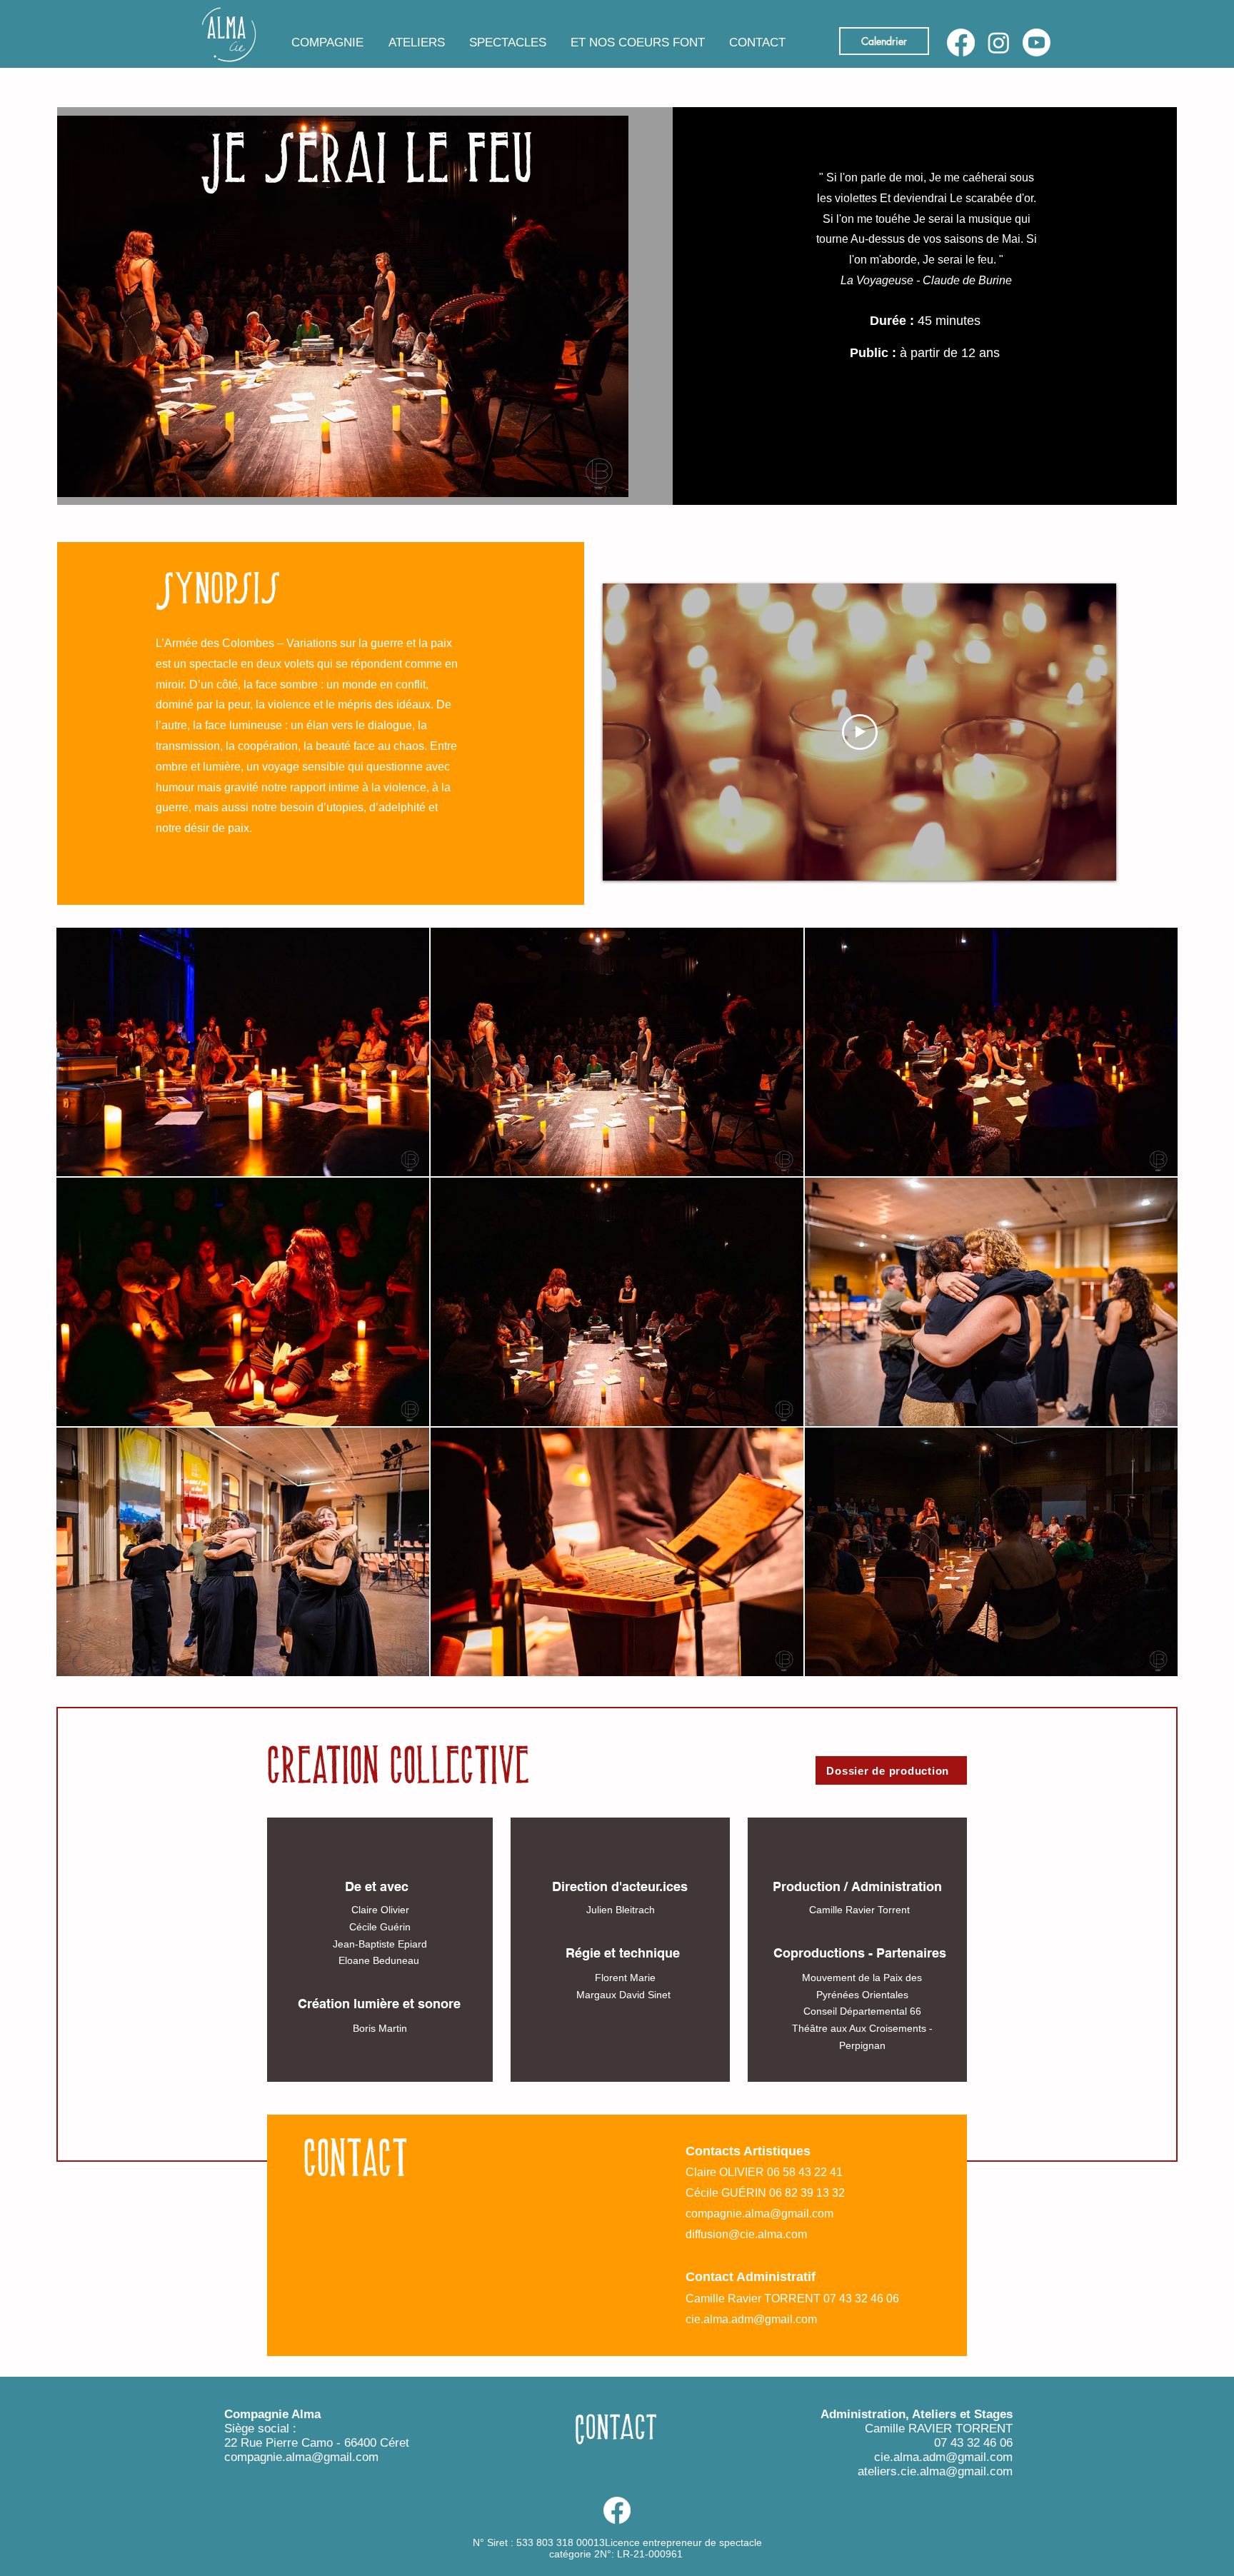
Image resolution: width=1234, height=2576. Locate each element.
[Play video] (860, 732)
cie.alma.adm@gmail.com (751, 2319)
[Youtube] (1037, 42)
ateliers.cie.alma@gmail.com (935, 2471)
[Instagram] (999, 42)
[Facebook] (961, 42)
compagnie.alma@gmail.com (759, 2214)
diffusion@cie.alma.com (746, 2234)
